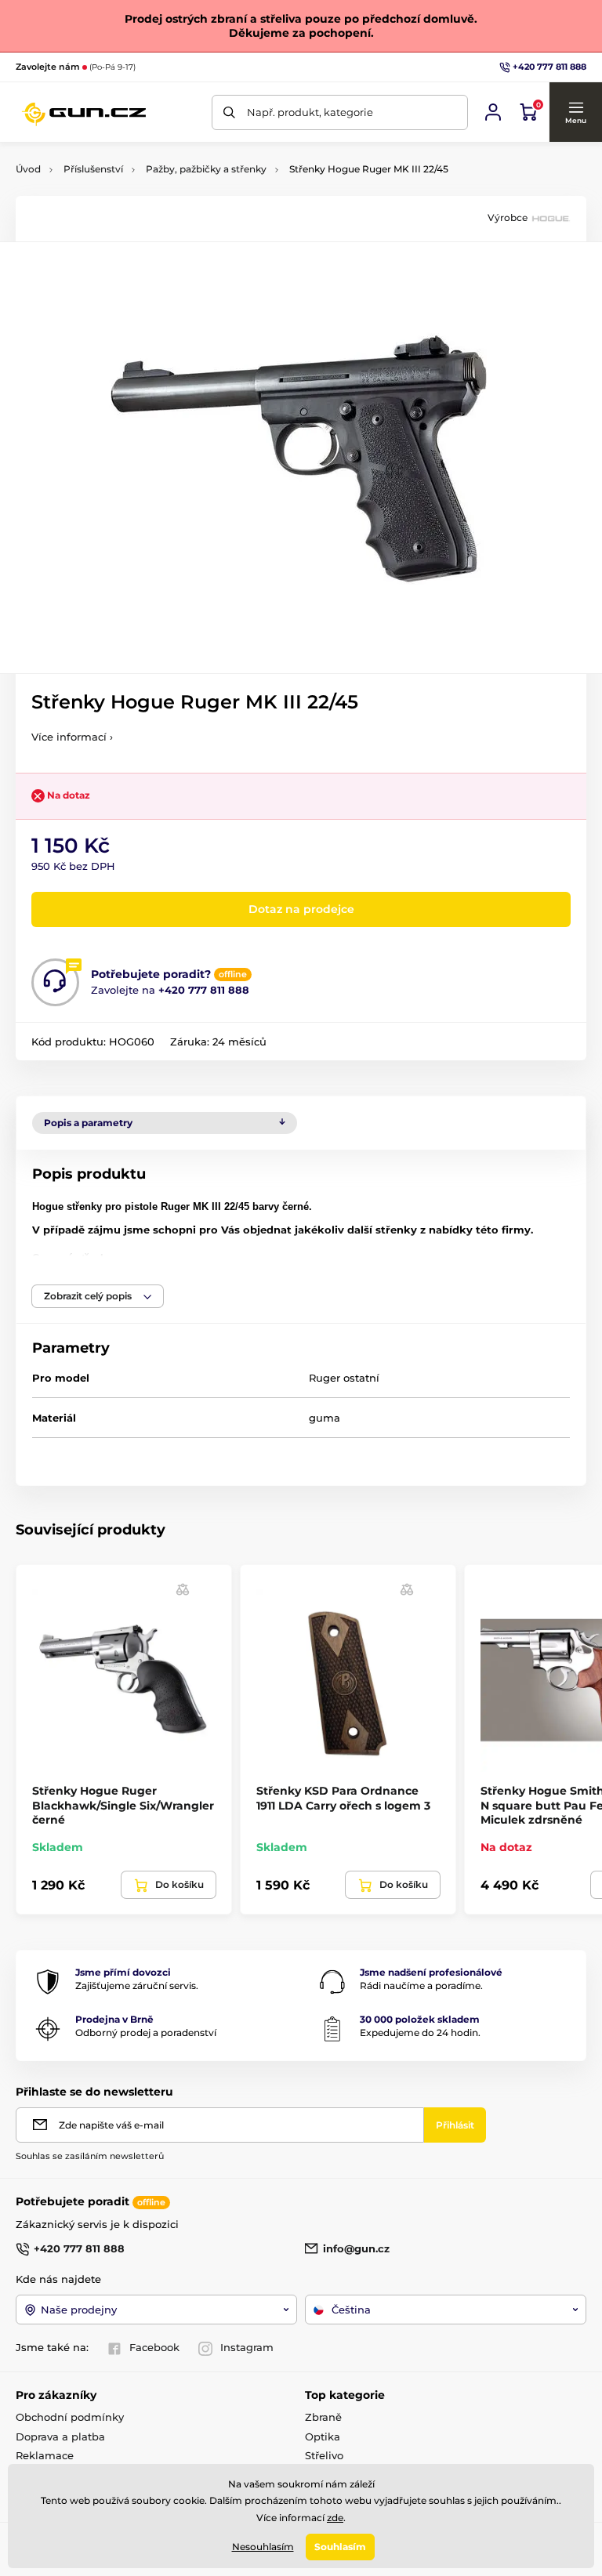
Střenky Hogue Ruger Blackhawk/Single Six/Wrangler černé (123, 1805)
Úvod (28, 169)
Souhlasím (340, 2547)
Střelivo (324, 2455)
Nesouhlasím (263, 2547)
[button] (575, 112)
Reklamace (45, 2455)
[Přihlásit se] (493, 112)
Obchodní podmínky (70, 2417)
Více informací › (72, 737)
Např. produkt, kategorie (310, 112)
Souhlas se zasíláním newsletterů (90, 2156)
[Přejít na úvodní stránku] (83, 112)
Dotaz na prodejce (301, 909)
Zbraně (323, 2417)
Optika (323, 2437)
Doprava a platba (60, 2437)
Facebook (154, 2347)
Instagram (247, 2347)
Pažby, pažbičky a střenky (206, 169)
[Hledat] (229, 112)
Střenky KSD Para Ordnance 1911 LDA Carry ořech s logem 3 (343, 1798)
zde (335, 2518)
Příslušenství (93, 169)
